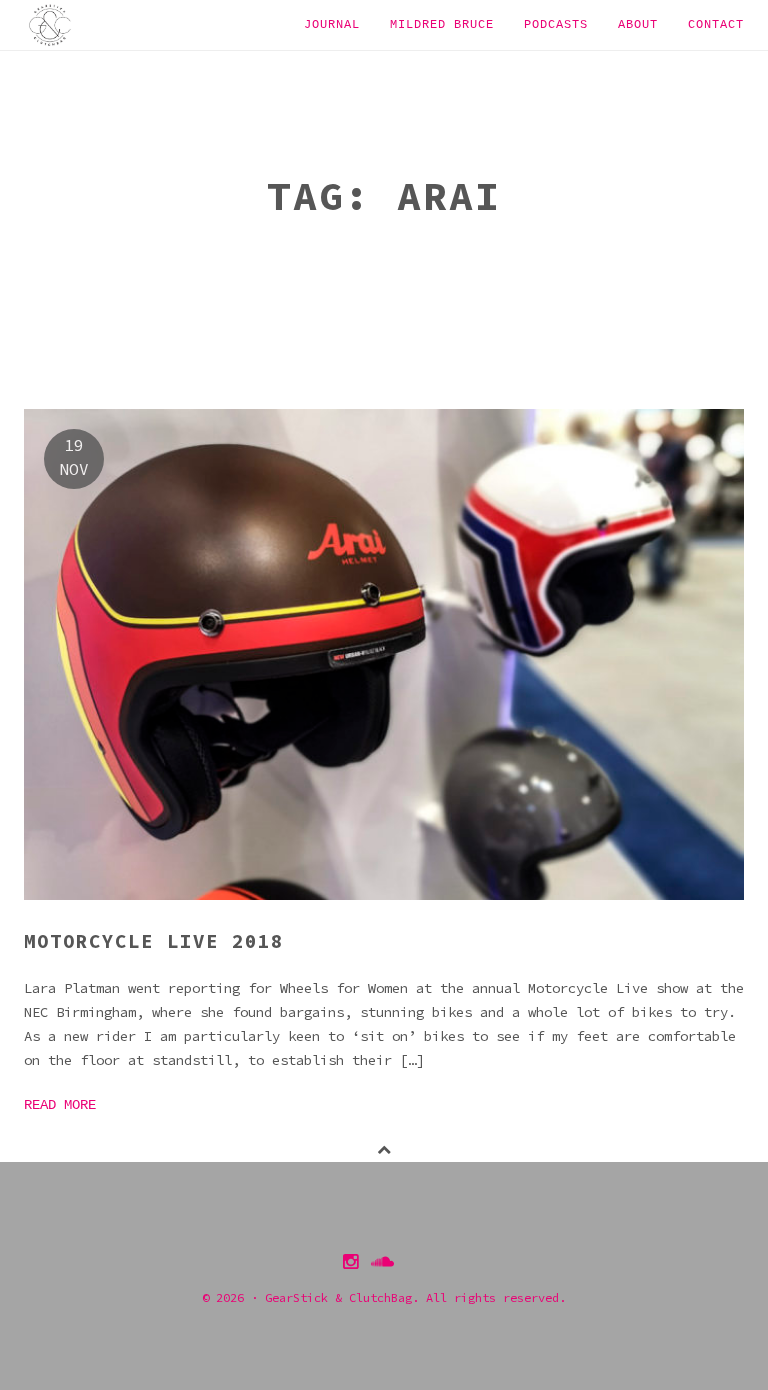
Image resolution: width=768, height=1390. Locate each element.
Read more (60, 1105)
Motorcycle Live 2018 (154, 941)
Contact (716, 25)
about (638, 25)
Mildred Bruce (442, 25)
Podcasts (556, 25)
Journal (332, 25)
